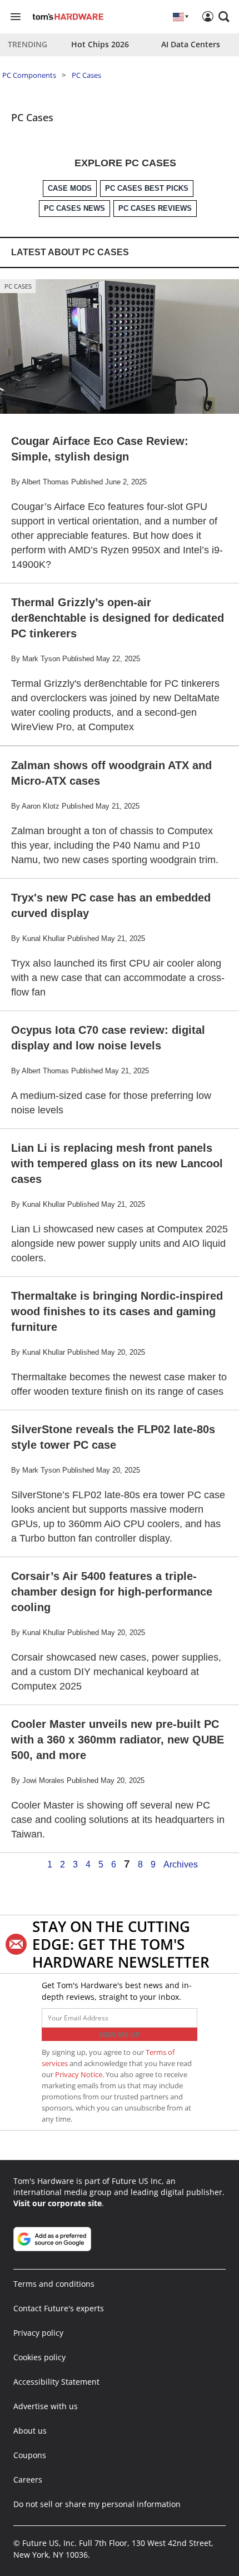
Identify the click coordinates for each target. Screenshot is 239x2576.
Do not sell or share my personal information (97, 2504)
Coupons (30, 2455)
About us (30, 2431)
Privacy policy (38, 2333)
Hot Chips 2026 (100, 44)
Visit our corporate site (58, 2203)
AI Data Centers (191, 44)
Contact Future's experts (59, 2308)
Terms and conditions (54, 2284)
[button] (224, 17)
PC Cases (86, 75)
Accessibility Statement (56, 2382)
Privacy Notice (79, 2074)
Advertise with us (46, 2406)
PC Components (29, 75)
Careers (28, 2480)
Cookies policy (39, 2357)
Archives (181, 1865)
